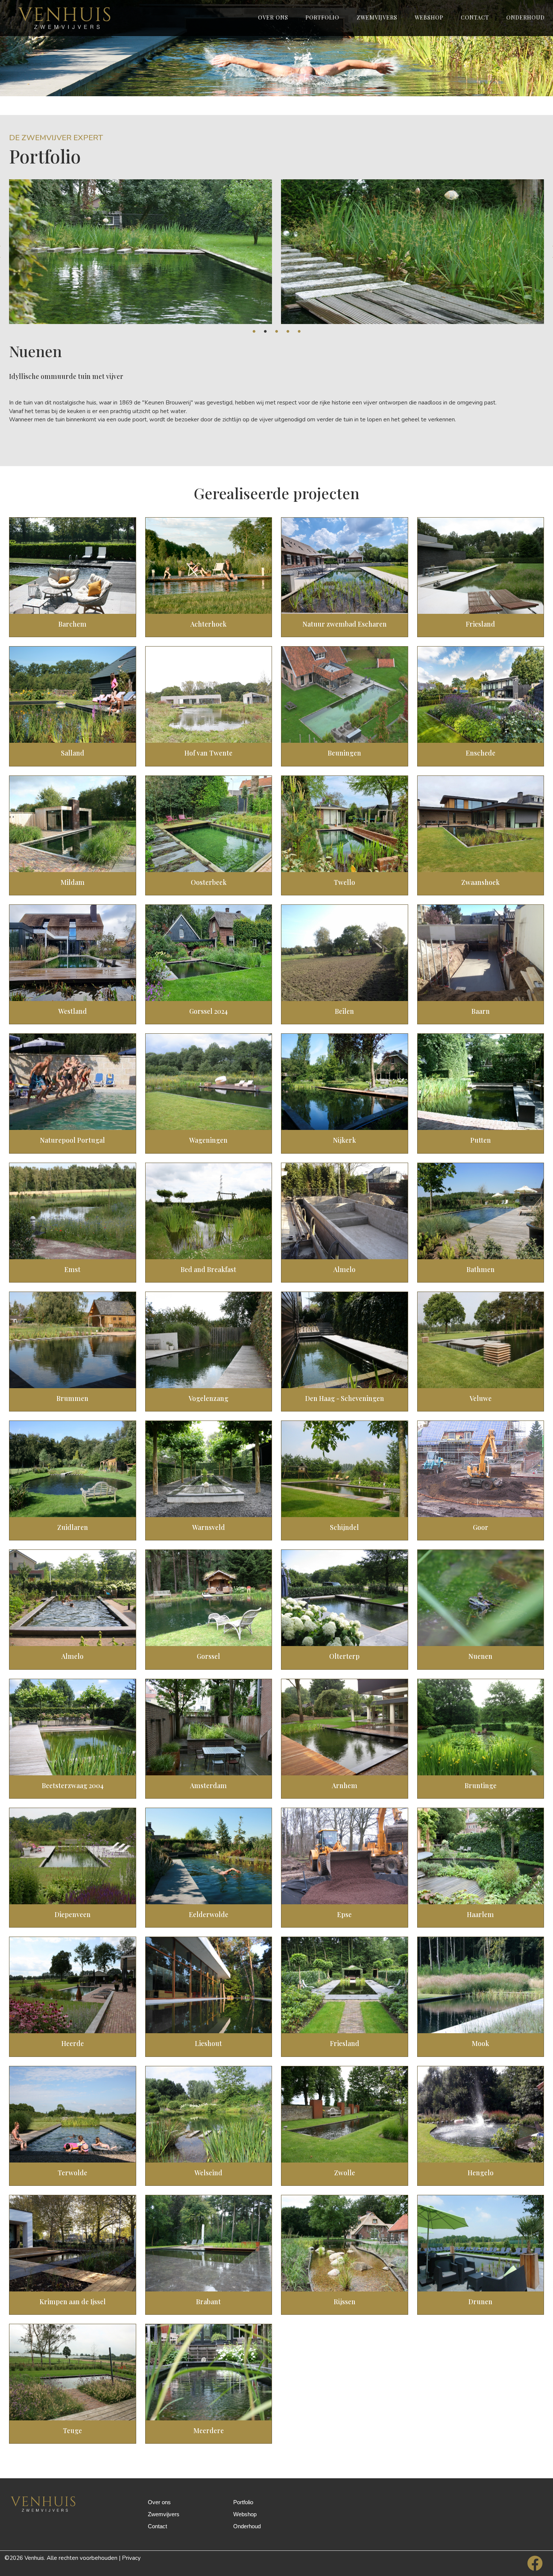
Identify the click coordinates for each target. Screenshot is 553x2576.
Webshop (429, 17)
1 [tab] (254, 330)
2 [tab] (265, 330)
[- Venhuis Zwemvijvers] (69, 18)
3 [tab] (276, 330)
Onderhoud (526, 17)
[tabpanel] (141, 252)
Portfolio (322, 17)
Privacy (131, 2558)
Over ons (273, 17)
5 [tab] (299, 330)
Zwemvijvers (377, 17)
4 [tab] (288, 330)
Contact (475, 17)
